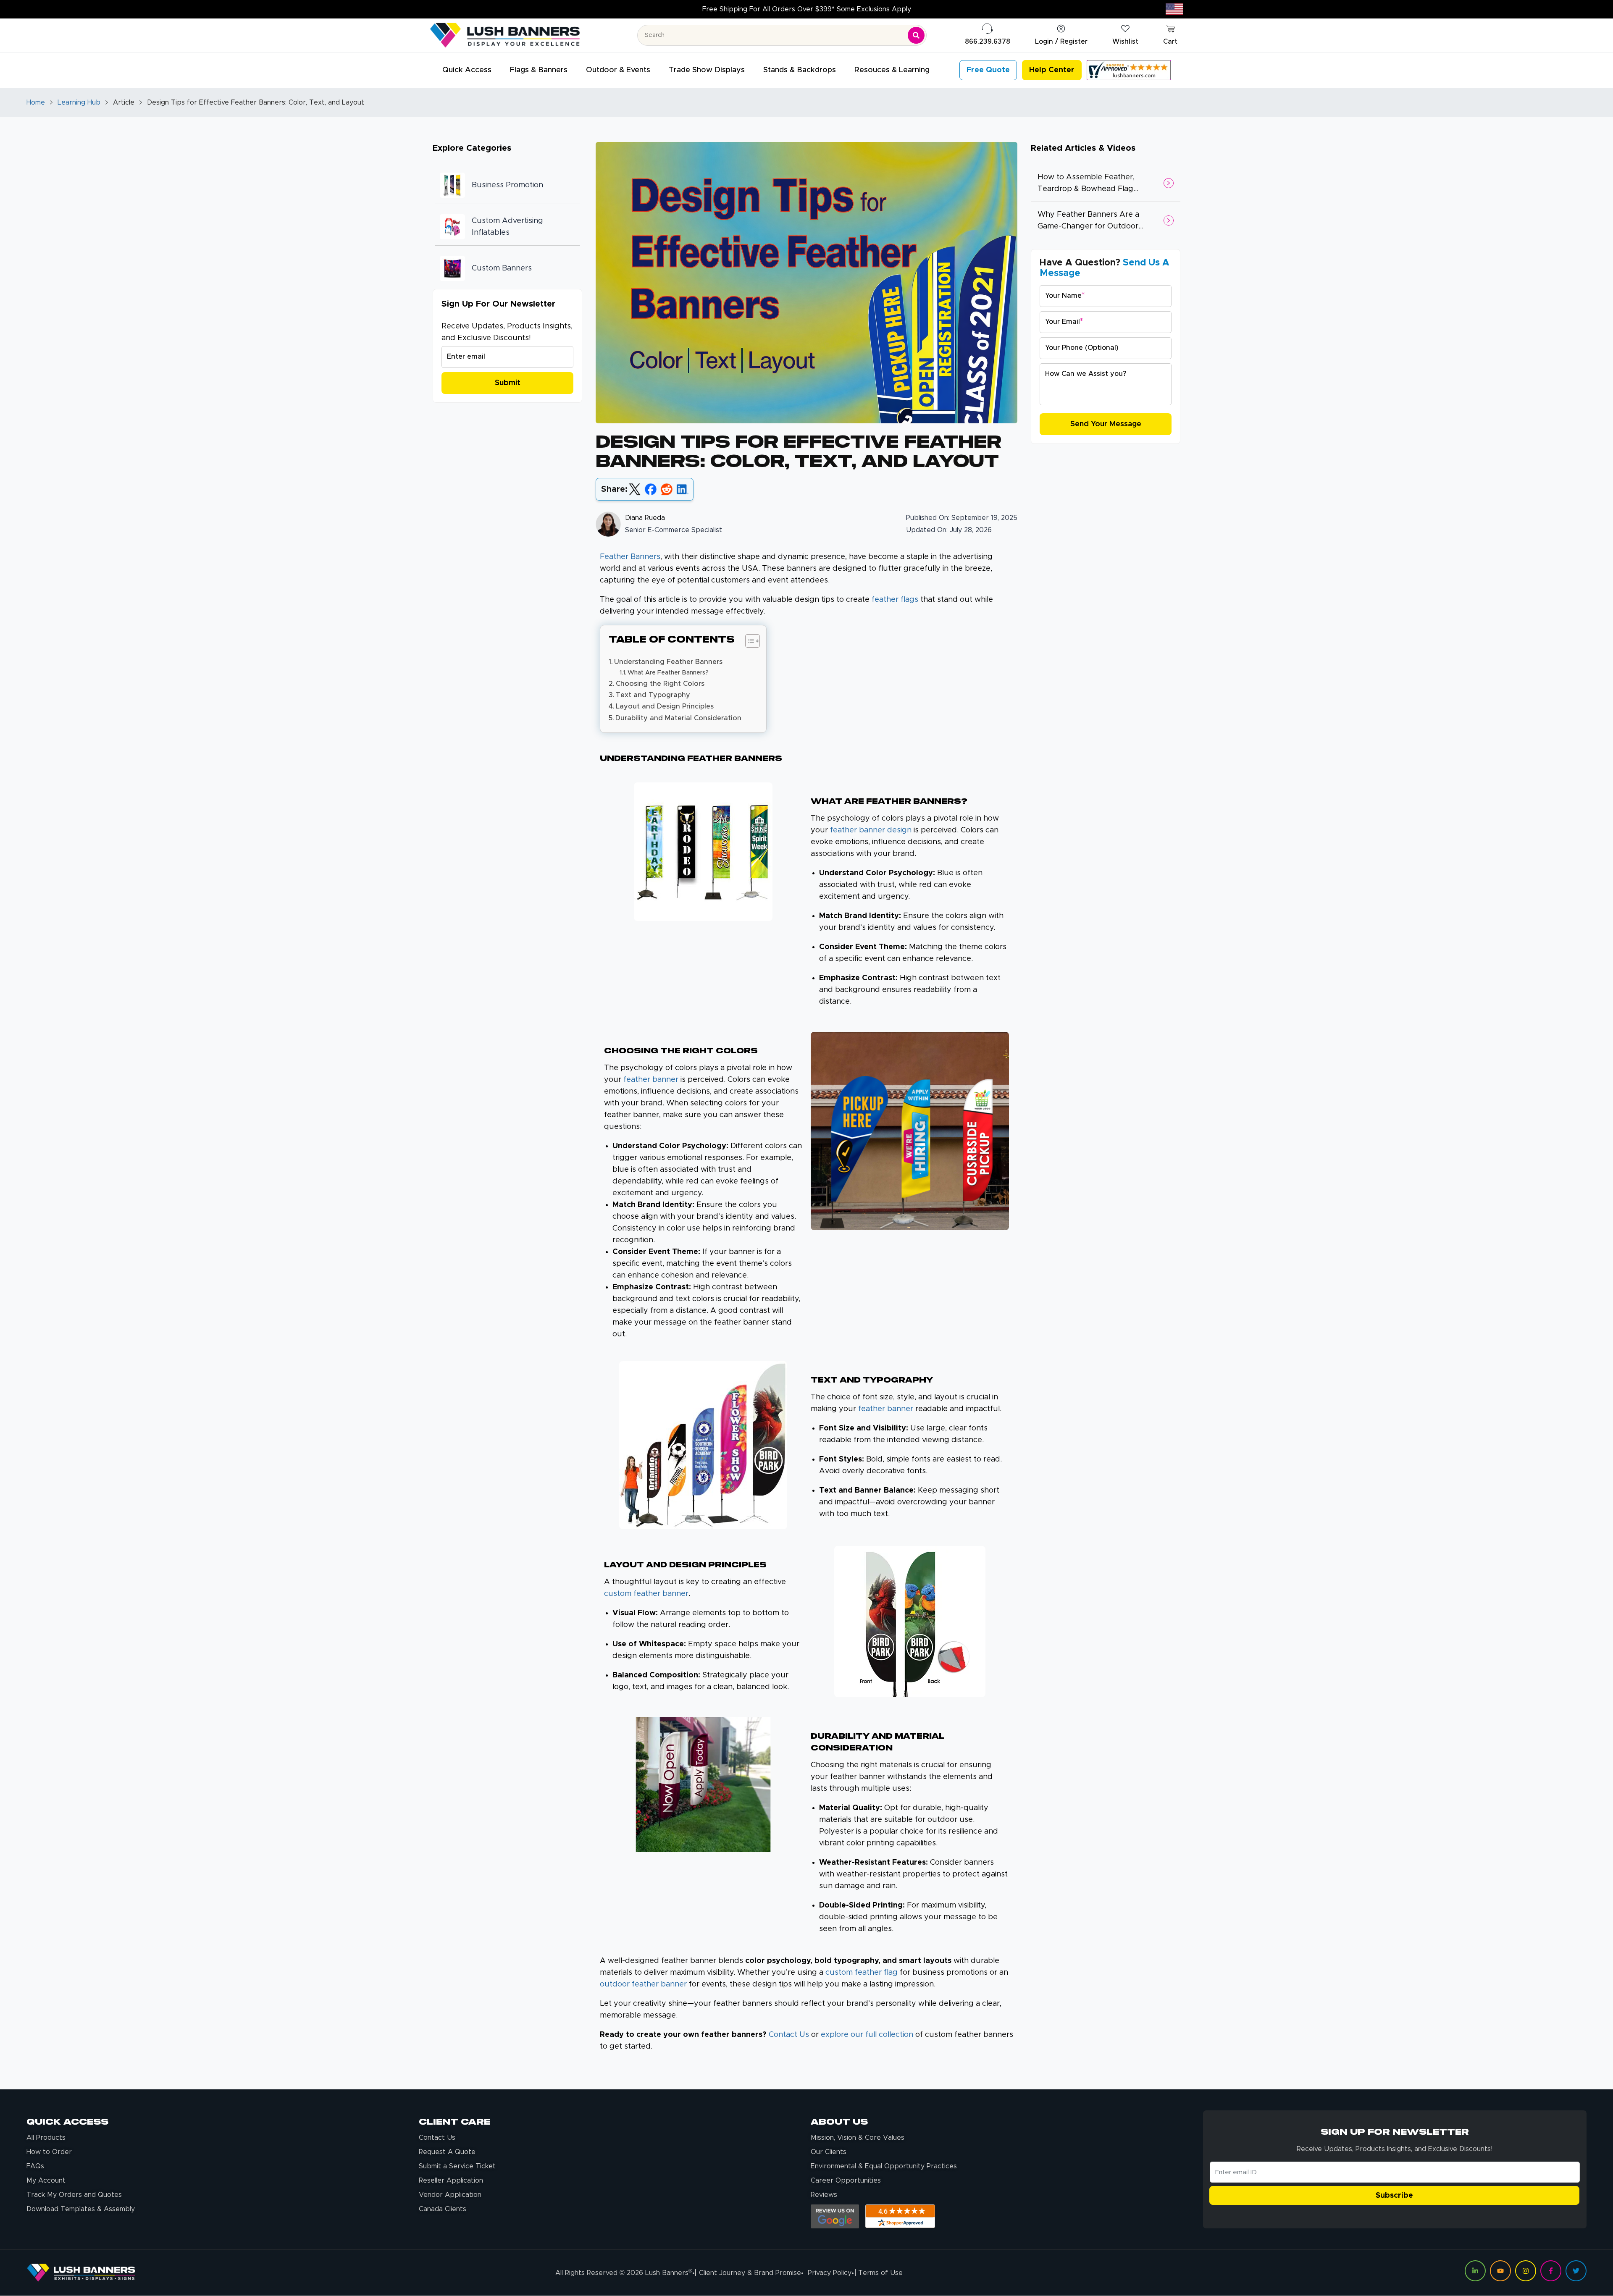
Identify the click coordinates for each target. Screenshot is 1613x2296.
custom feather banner (646, 1594)
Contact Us (789, 2035)
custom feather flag (862, 1973)
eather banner (652, 1080)
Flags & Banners (539, 70)
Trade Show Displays (707, 70)
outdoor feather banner (643, 1984)
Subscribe (1394, 2196)
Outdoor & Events (618, 70)
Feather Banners (630, 557)
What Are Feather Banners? (668, 673)
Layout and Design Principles (665, 706)
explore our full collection (867, 2035)
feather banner (886, 1409)
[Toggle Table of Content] (748, 641)
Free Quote (988, 70)
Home (36, 102)
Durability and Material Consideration (678, 718)
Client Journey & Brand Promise (750, 2273)
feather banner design (871, 830)
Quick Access (467, 70)
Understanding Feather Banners (668, 662)
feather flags (895, 600)
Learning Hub (79, 102)
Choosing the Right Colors (660, 684)
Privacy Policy (830, 2273)
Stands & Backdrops (800, 70)
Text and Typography (653, 695)
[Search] (916, 35)
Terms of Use (880, 2273)
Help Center (1052, 70)
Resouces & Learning (892, 70)
